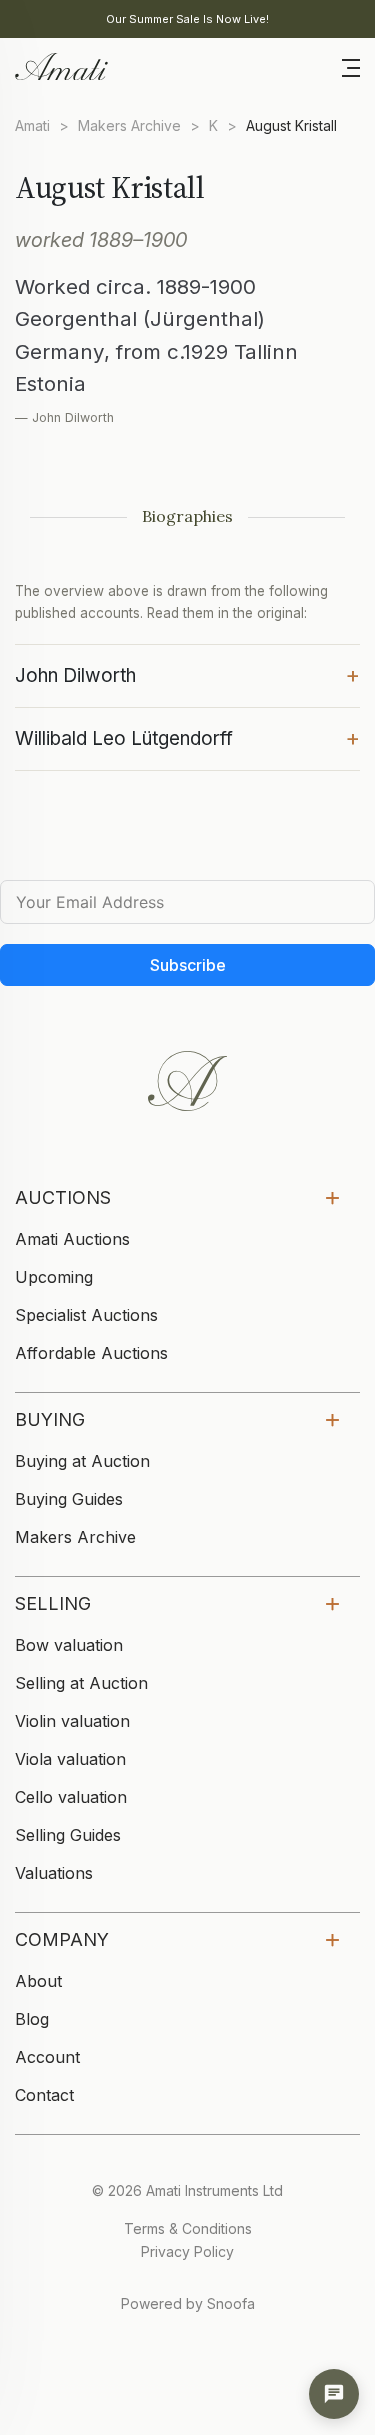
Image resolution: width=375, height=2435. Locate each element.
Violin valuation (72, 1721)
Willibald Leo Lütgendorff (187, 737)
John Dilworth (187, 674)
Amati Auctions (72, 1239)
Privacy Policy (187, 2251)
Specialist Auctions (86, 1315)
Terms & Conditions (188, 2228)
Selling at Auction (81, 1683)
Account (47, 2057)
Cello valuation (71, 1797)
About (38, 1981)
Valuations (54, 1873)
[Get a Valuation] (334, 2394)
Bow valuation (69, 1645)
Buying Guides (69, 1499)
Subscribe (188, 965)
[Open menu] (351, 66)
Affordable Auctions (91, 1353)
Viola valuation (70, 1759)
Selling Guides (68, 1835)
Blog (32, 2019)
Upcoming (54, 1277)
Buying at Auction (82, 1461)
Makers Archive (129, 125)
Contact (44, 2095)
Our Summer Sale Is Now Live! (187, 19)
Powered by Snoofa (188, 2303)
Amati (32, 125)
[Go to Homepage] (60, 65)
